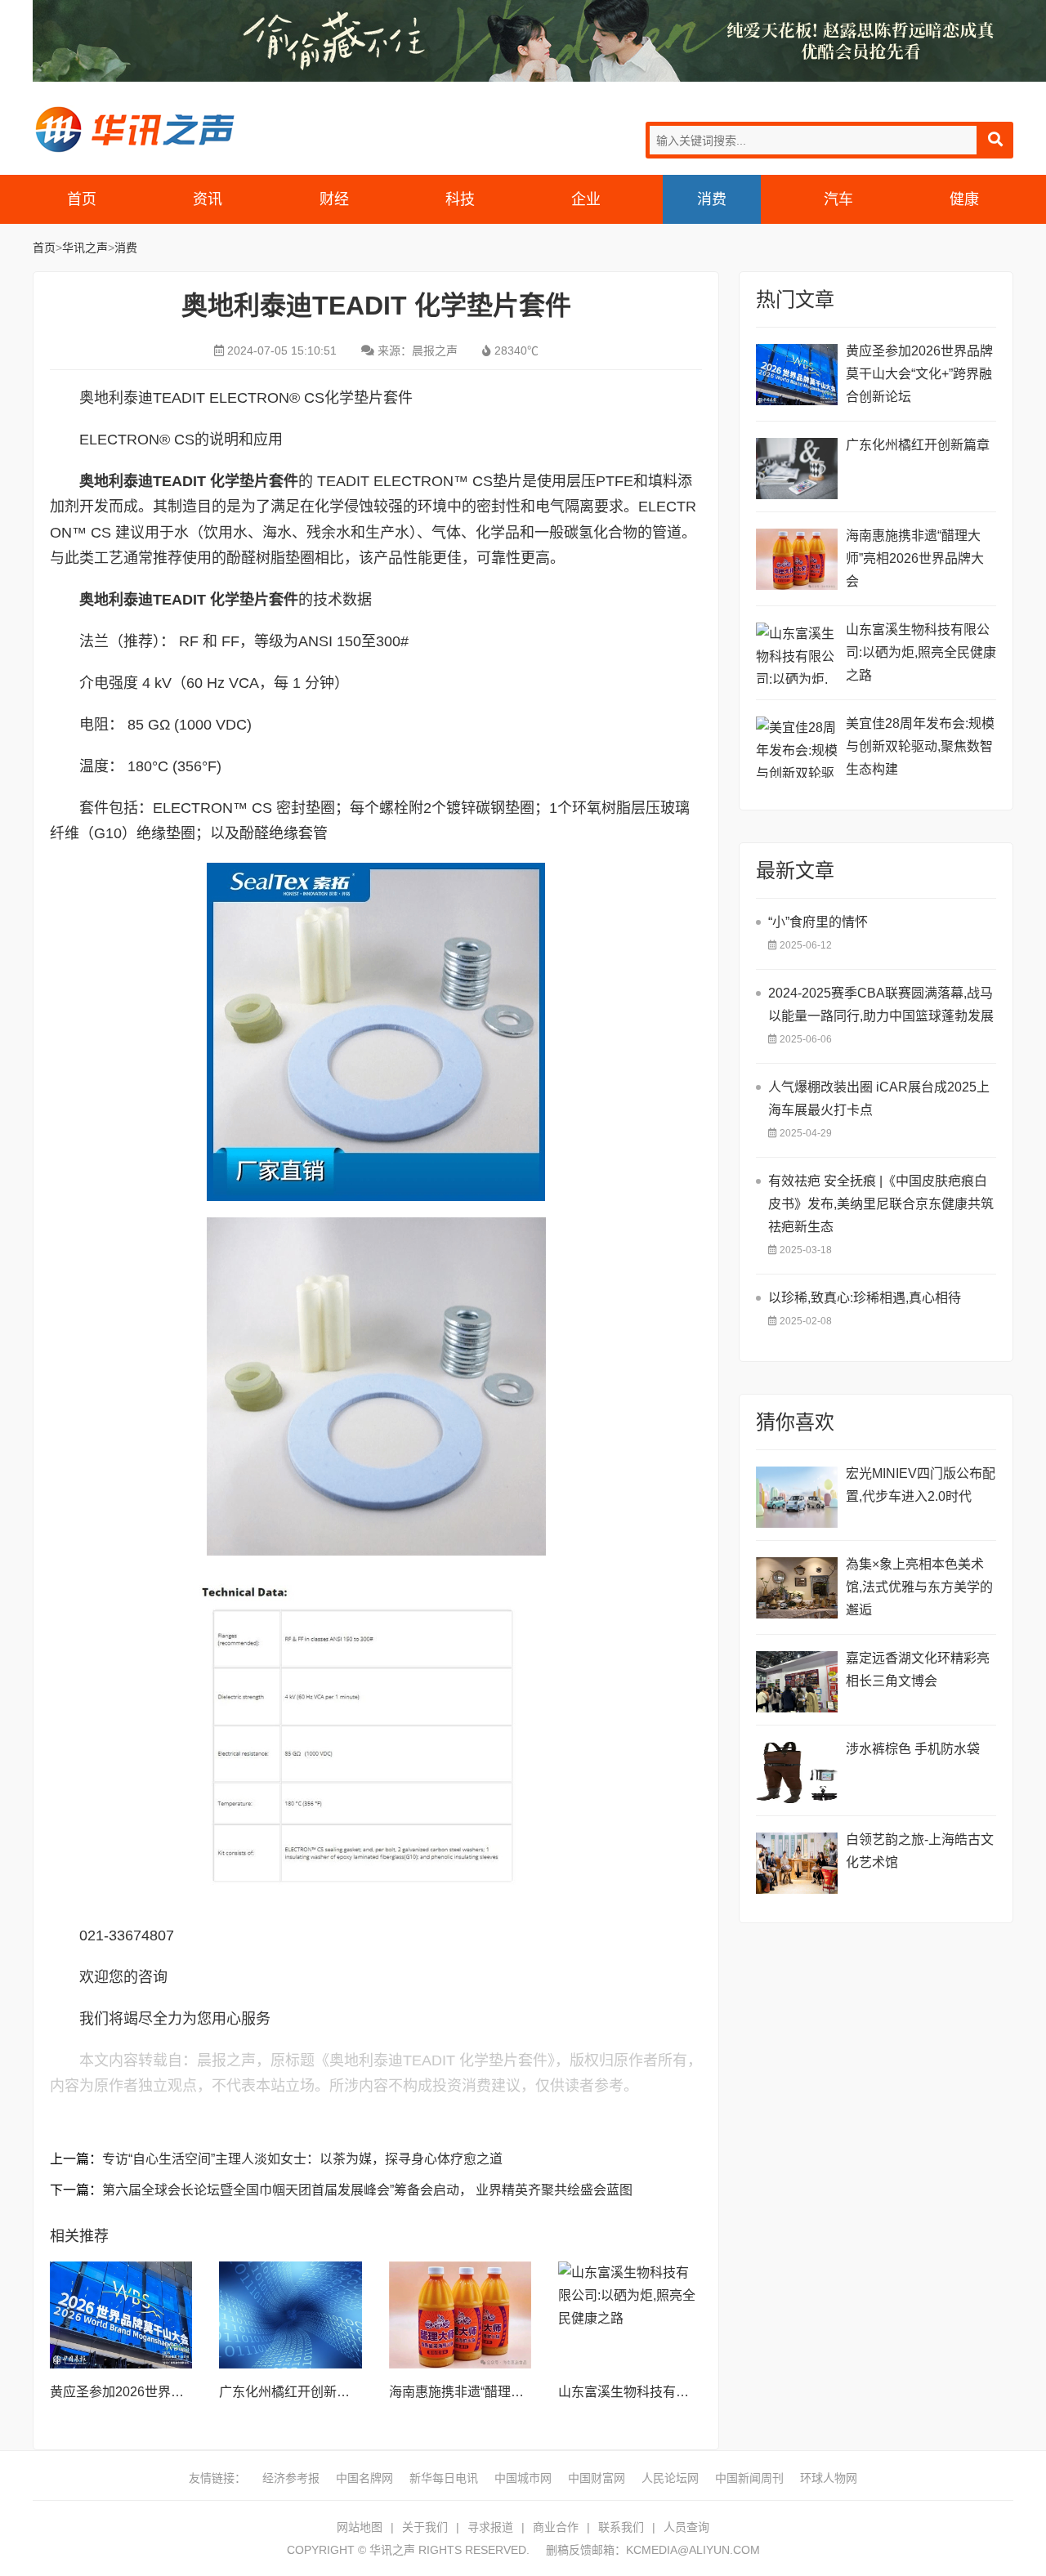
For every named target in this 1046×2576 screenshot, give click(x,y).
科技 (460, 199)
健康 (964, 199)
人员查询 (686, 2527)
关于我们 (425, 2527)
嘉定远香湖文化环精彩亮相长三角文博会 (918, 1670)
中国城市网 (523, 2478)
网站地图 (360, 2527)
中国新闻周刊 (749, 2478)
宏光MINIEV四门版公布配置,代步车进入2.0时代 (921, 1485)
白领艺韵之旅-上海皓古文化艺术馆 (920, 1851)
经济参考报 (291, 2478)
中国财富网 (597, 2478)
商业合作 (556, 2527)
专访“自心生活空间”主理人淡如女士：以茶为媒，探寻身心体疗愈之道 (302, 2159)
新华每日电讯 (444, 2478)
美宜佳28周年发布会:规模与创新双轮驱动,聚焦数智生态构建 (920, 746)
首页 (82, 199)
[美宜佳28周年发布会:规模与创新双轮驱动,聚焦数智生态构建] (797, 747)
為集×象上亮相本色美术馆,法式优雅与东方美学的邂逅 (919, 1587)
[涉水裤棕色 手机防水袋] (797, 1772)
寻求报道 (490, 2527)
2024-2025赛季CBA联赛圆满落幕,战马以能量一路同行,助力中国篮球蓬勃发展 (881, 1005)
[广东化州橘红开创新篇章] (290, 2315)
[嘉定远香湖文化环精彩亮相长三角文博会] (797, 1682)
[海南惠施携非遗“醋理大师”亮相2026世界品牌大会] (460, 2315)
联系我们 (621, 2527)
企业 (586, 199)
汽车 (838, 199)
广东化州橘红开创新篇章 (291, 2392)
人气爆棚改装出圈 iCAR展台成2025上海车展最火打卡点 (879, 1098)
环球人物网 (829, 2478)
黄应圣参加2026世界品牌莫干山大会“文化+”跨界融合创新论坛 (919, 374)
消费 (712, 199)
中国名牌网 (364, 2478)
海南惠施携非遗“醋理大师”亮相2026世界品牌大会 (915, 558)
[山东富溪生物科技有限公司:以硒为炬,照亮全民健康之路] (629, 2315)
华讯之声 (134, 129)
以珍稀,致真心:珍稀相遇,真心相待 (865, 1298)
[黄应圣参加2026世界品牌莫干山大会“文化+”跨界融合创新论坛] (121, 2315)
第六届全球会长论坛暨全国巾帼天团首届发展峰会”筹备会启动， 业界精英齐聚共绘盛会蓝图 (367, 2190)
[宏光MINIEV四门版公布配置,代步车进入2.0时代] (797, 1497)
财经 (334, 199)
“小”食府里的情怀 (818, 922)
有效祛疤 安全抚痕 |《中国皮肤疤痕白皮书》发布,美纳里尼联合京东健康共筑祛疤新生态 (881, 1204)
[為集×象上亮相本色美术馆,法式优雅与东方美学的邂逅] (797, 1588)
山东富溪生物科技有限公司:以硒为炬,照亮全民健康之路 (921, 652)
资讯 (208, 199)
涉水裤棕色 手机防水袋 (913, 1749)
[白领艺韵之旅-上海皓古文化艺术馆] (797, 1863)
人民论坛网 (670, 2478)
